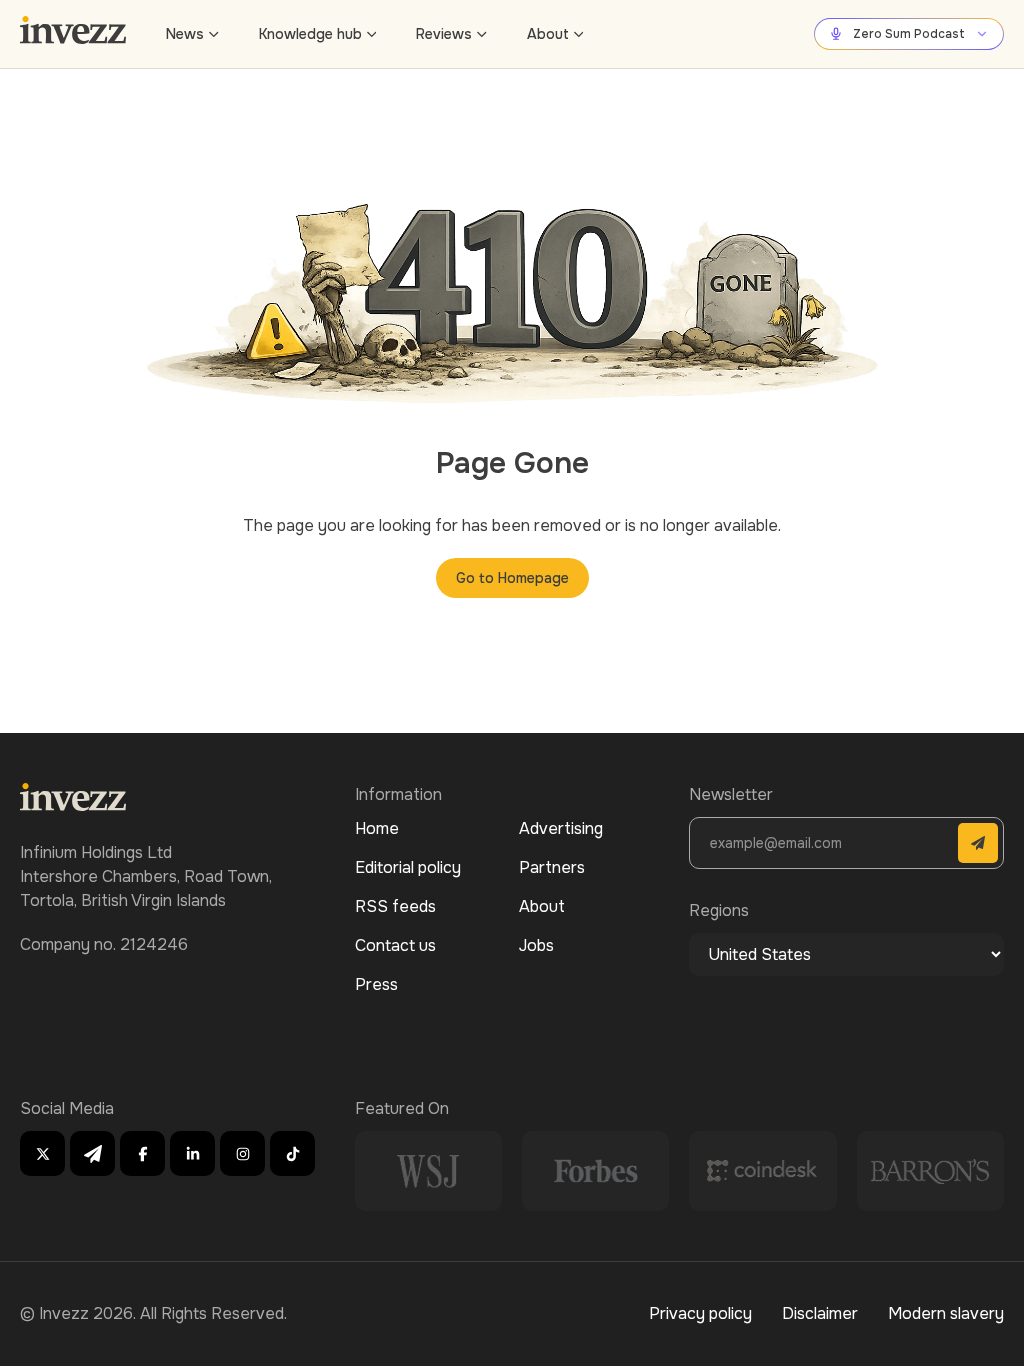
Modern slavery (946, 1313)
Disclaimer (820, 1313)
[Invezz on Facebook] (142, 1153)
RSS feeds (395, 906)
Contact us (395, 945)
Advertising (561, 828)
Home (377, 828)
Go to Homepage (512, 578)
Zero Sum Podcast (909, 34)
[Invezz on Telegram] (92, 1153)
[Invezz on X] (42, 1153)
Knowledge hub (310, 34)
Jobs (536, 945)
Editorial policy (408, 867)
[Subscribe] (978, 843)
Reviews (444, 34)
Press (376, 984)
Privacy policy (700, 1313)
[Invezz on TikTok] (292, 1153)
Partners (552, 867)
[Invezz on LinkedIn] (192, 1153)
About (548, 34)
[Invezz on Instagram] (242, 1153)
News (185, 34)
